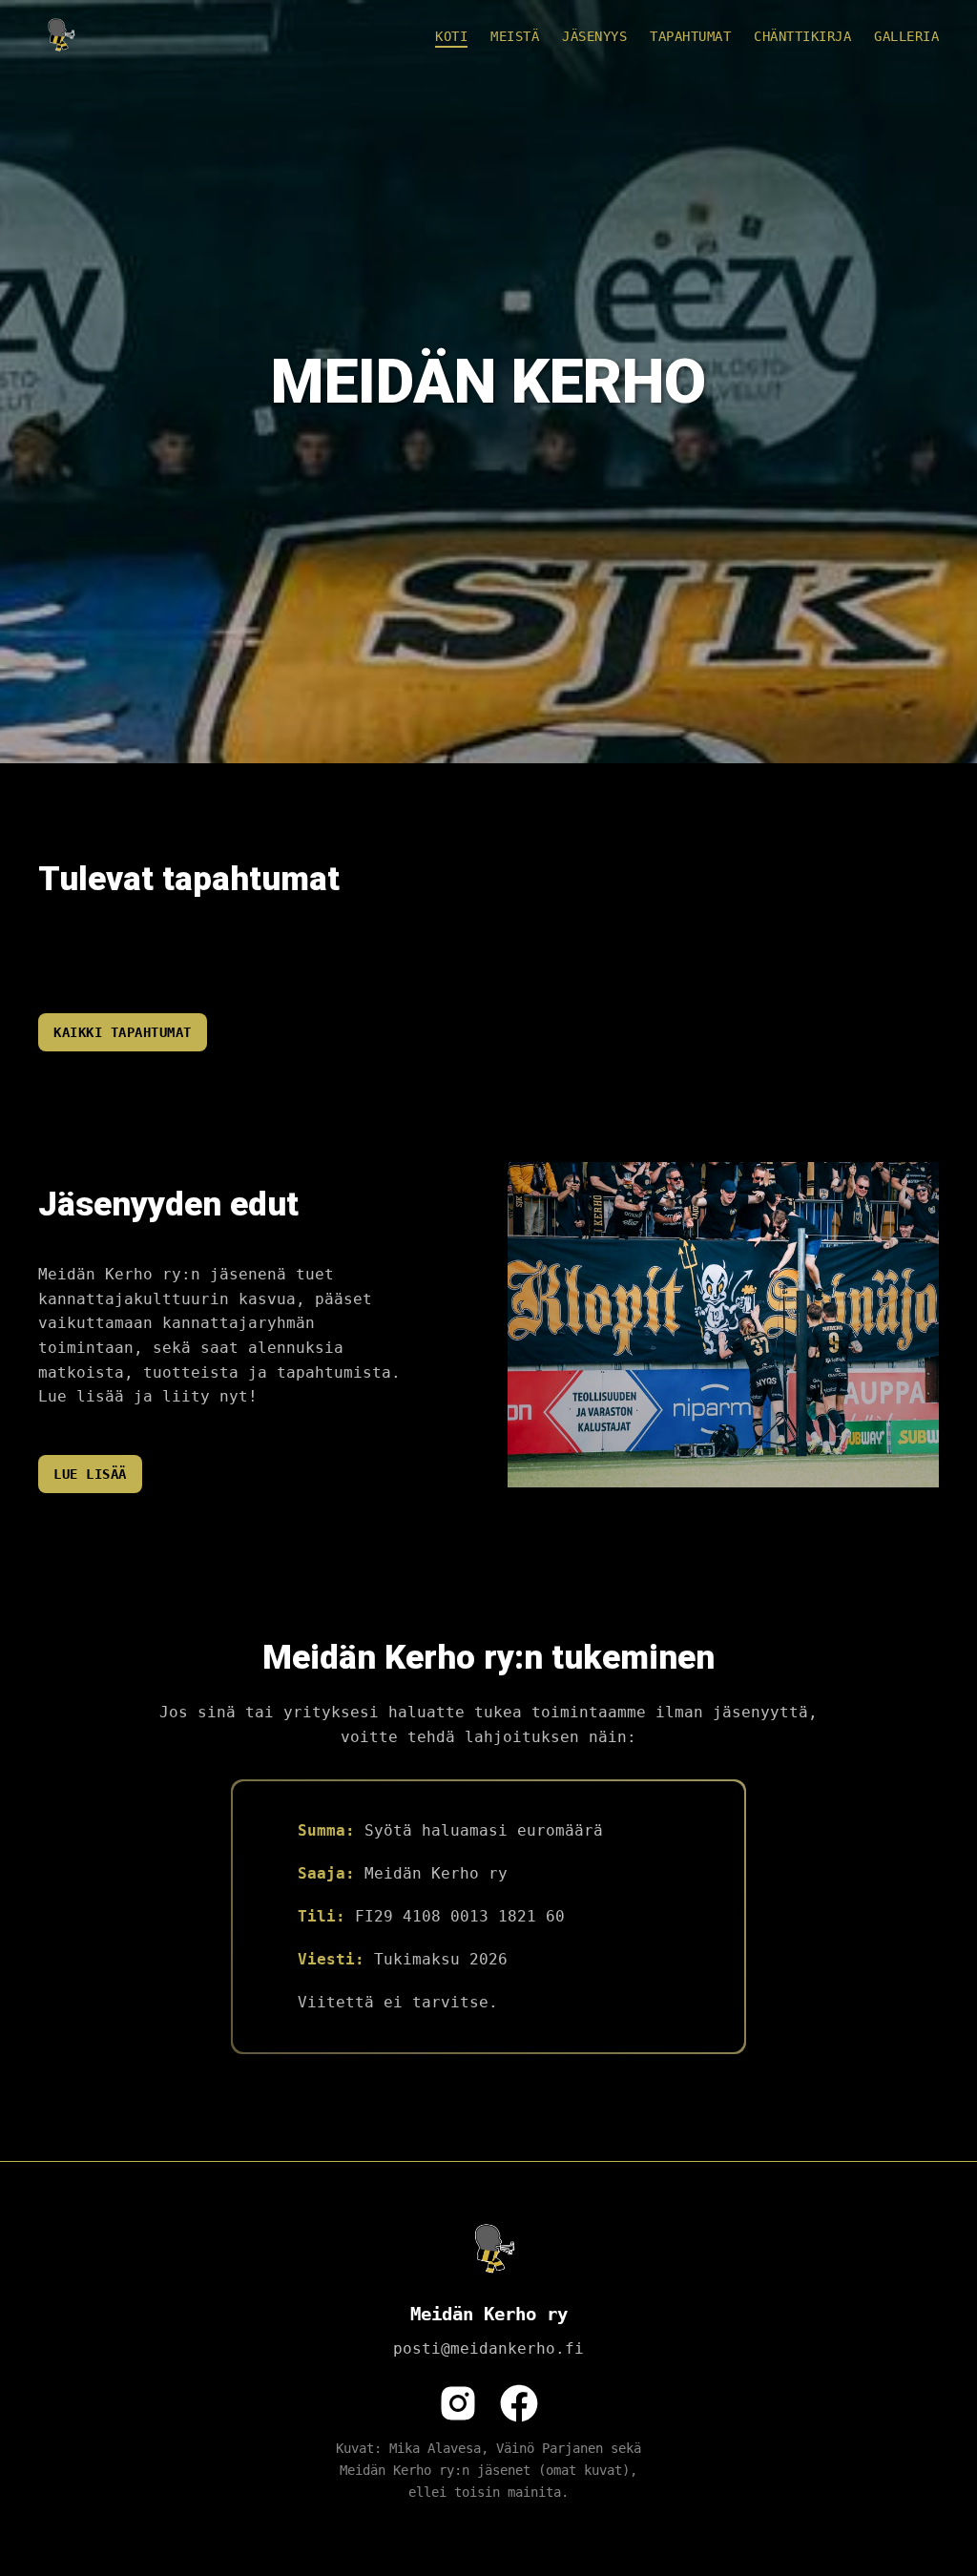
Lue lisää (90, 1474)
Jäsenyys (594, 36)
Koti (451, 36)
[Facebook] (519, 2403)
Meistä (515, 36)
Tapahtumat (690, 36)
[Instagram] (458, 2403)
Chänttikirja (802, 36)
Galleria (906, 36)
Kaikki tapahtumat (123, 1032)
